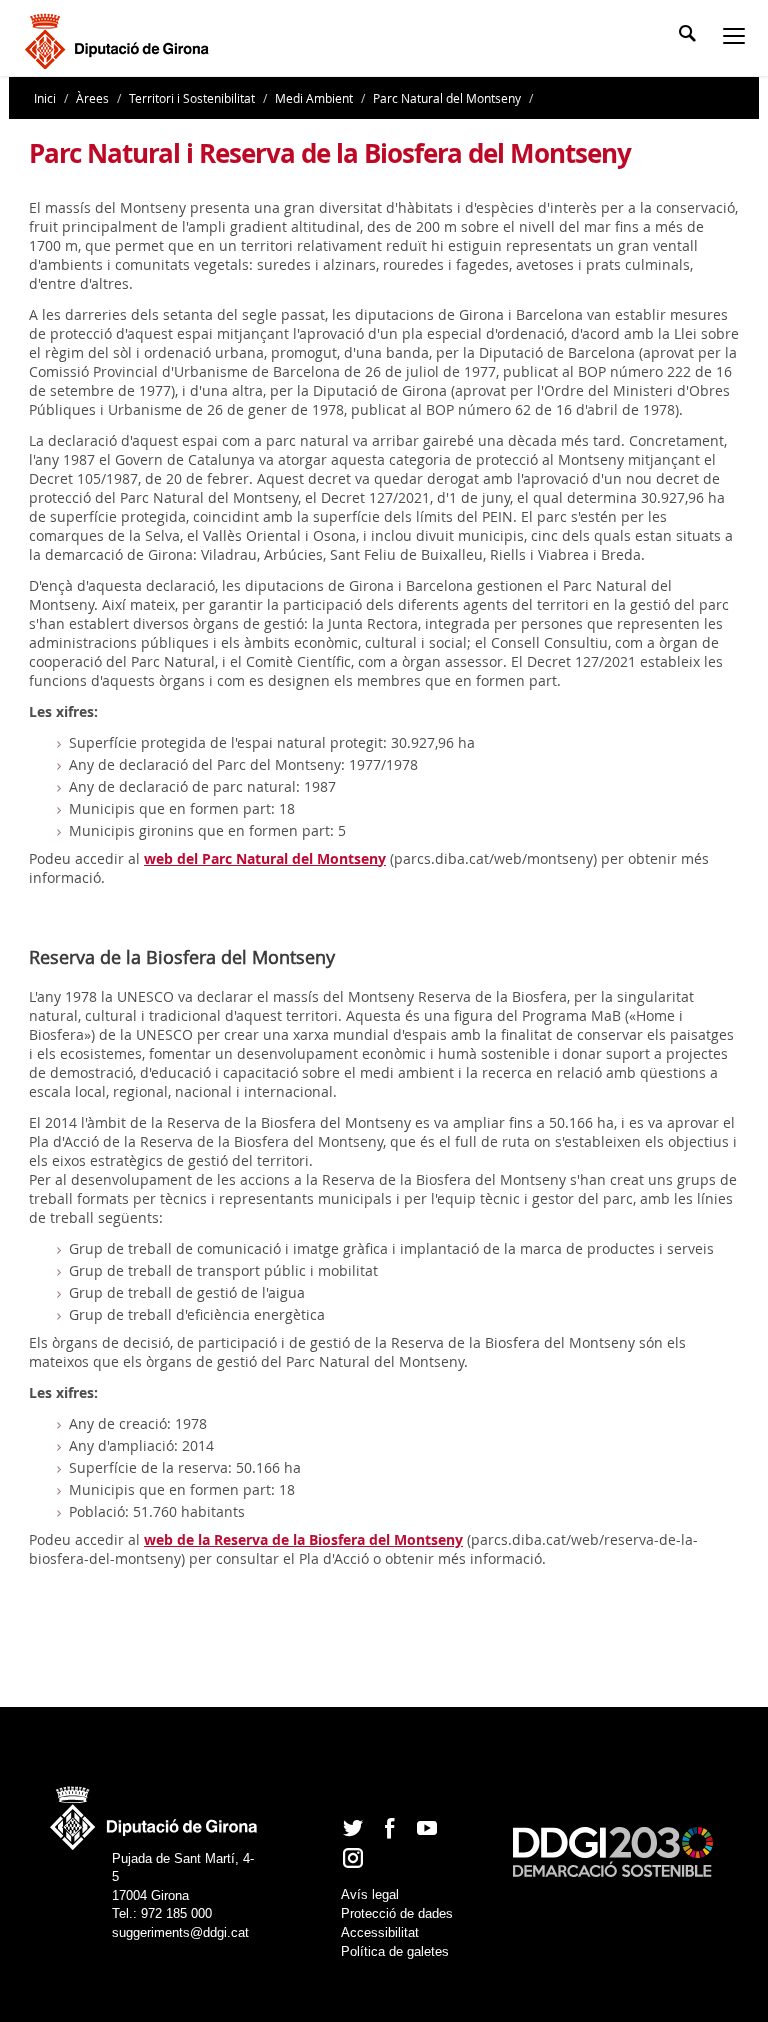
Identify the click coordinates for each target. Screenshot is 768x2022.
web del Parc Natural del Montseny (265, 858)
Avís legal (370, 1894)
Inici (46, 98)
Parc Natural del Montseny (447, 98)
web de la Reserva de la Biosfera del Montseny (303, 1539)
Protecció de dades (397, 1913)
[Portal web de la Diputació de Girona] (154, 1812)
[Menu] (738, 38)
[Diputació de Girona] (120, 39)
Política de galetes (395, 1951)
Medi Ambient (314, 98)
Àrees (92, 98)
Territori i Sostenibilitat (192, 98)
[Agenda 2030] (613, 1851)
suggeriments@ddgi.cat (180, 1932)
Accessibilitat (380, 1932)
